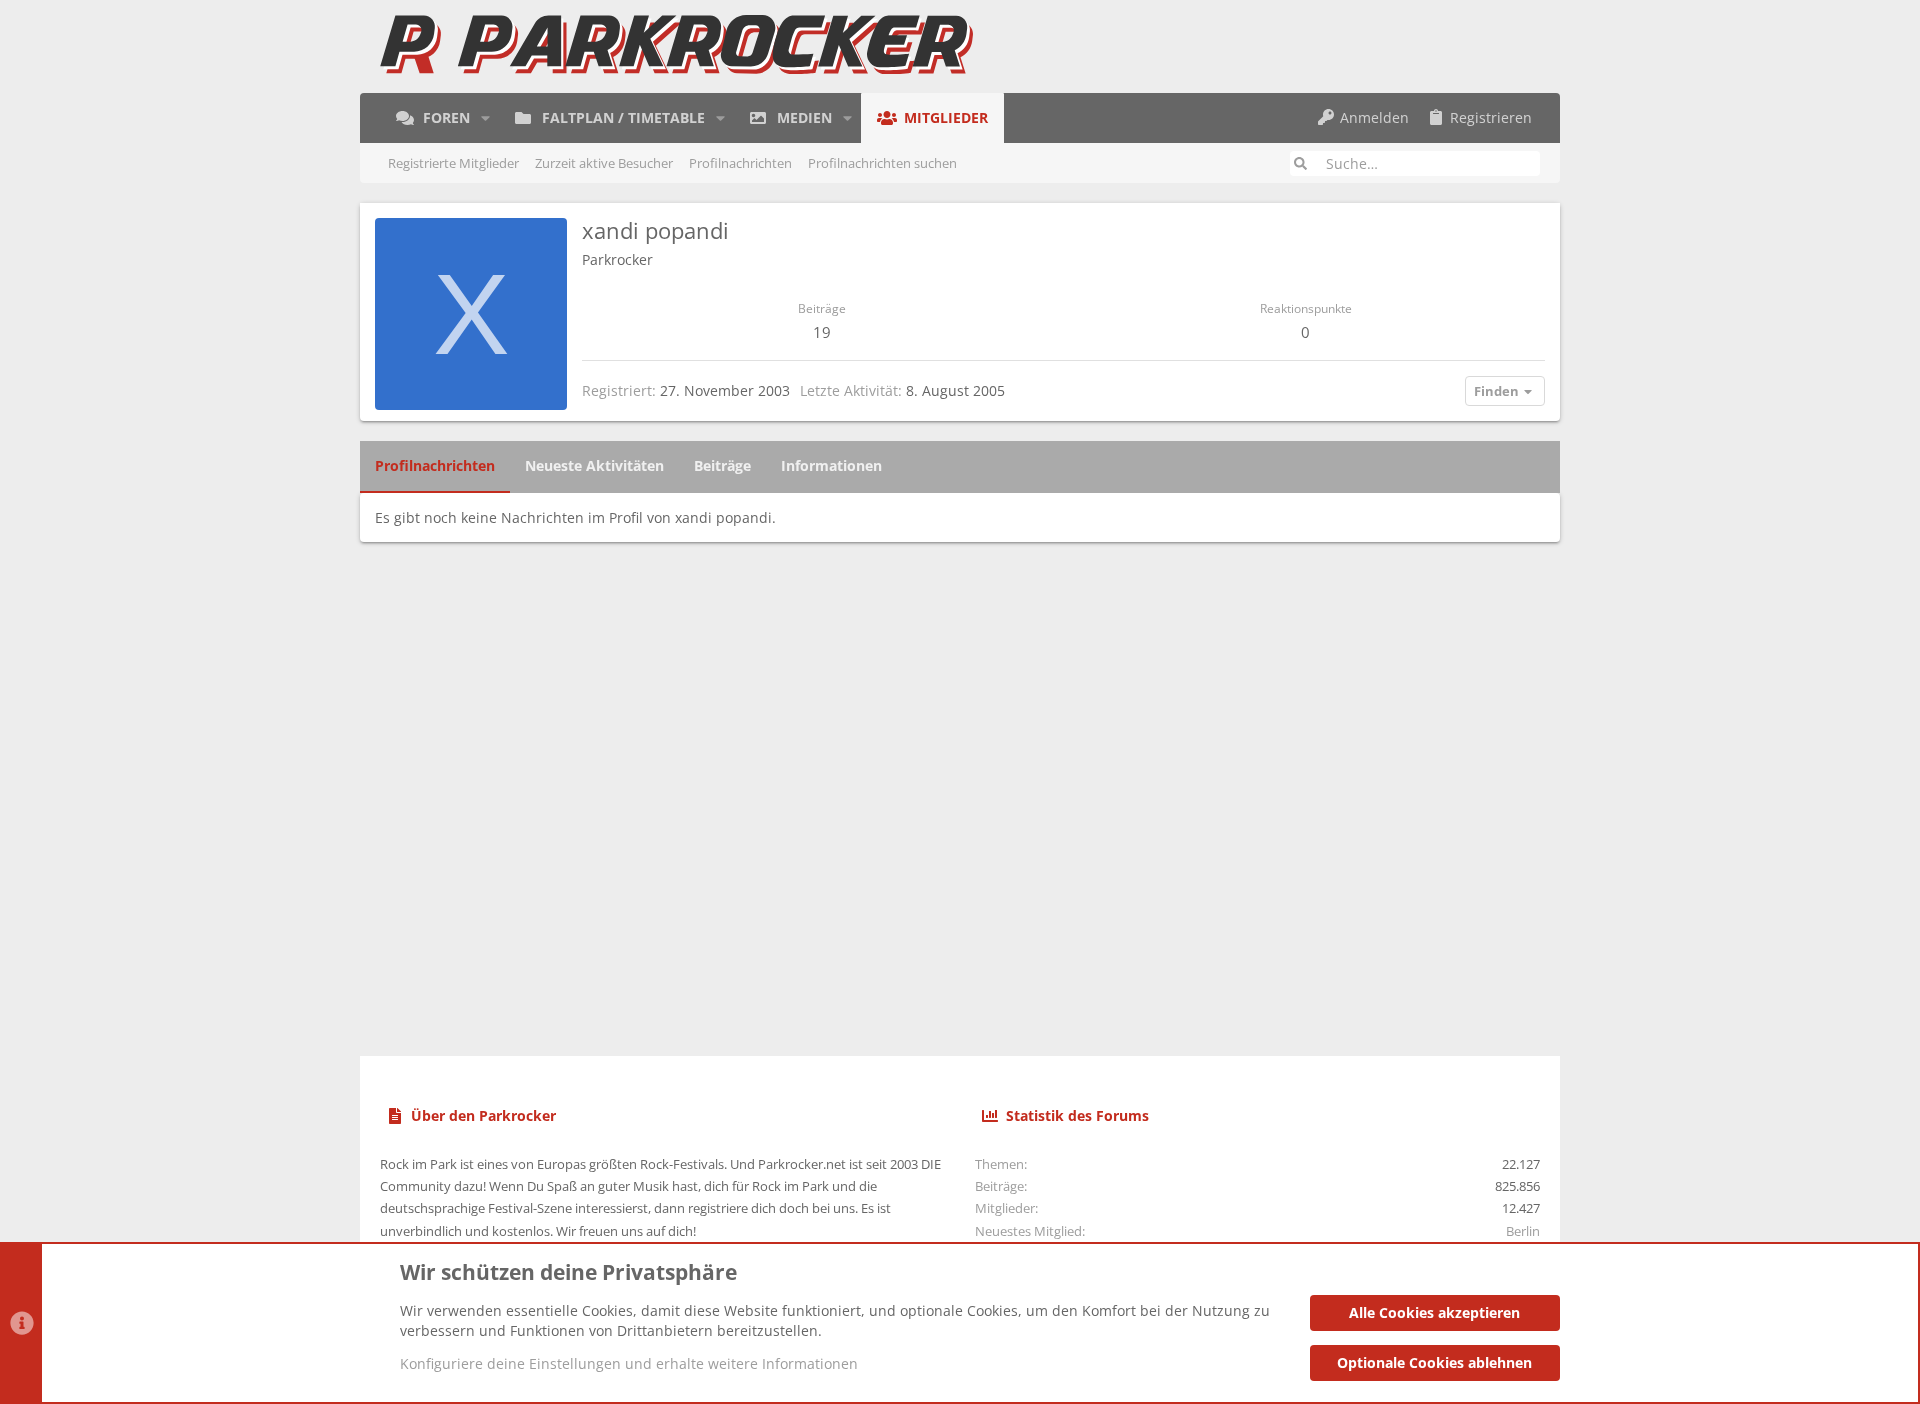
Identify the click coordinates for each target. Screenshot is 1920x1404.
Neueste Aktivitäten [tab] (594, 465)
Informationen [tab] (831, 465)
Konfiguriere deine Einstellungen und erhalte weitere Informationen (629, 1363)
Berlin (1523, 1231)
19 (822, 332)
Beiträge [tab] (722, 465)
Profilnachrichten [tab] (435, 465)
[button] (485, 118)
